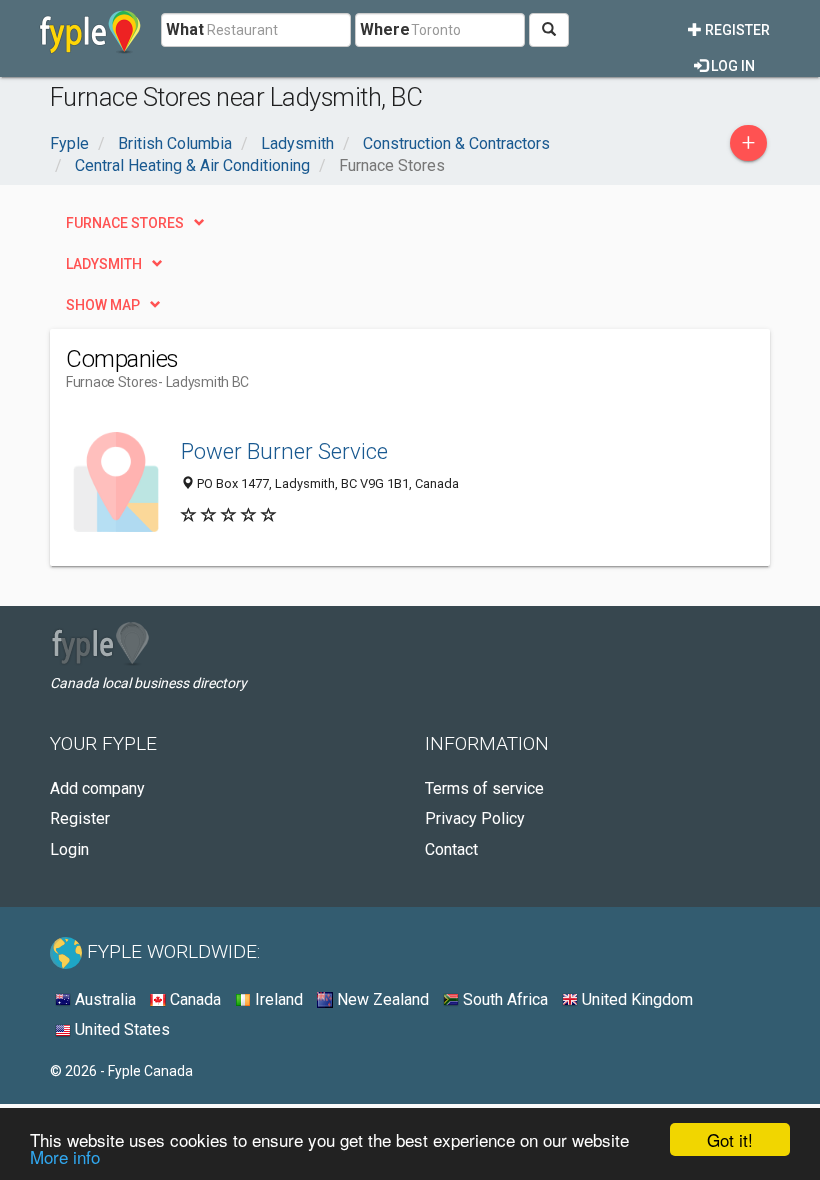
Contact (451, 849)
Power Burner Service (284, 451)
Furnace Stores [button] (125, 223)
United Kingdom (635, 999)
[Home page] (90, 30)
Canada (193, 999)
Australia (103, 999)
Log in (731, 66)
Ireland (277, 999)
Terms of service (484, 788)
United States (120, 1029)
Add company (97, 788)
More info (65, 1156)
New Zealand (381, 999)
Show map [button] (103, 305)
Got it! (730, 1139)
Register (736, 30)
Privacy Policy (475, 818)
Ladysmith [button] (104, 264)
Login (69, 849)
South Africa (503, 999)
